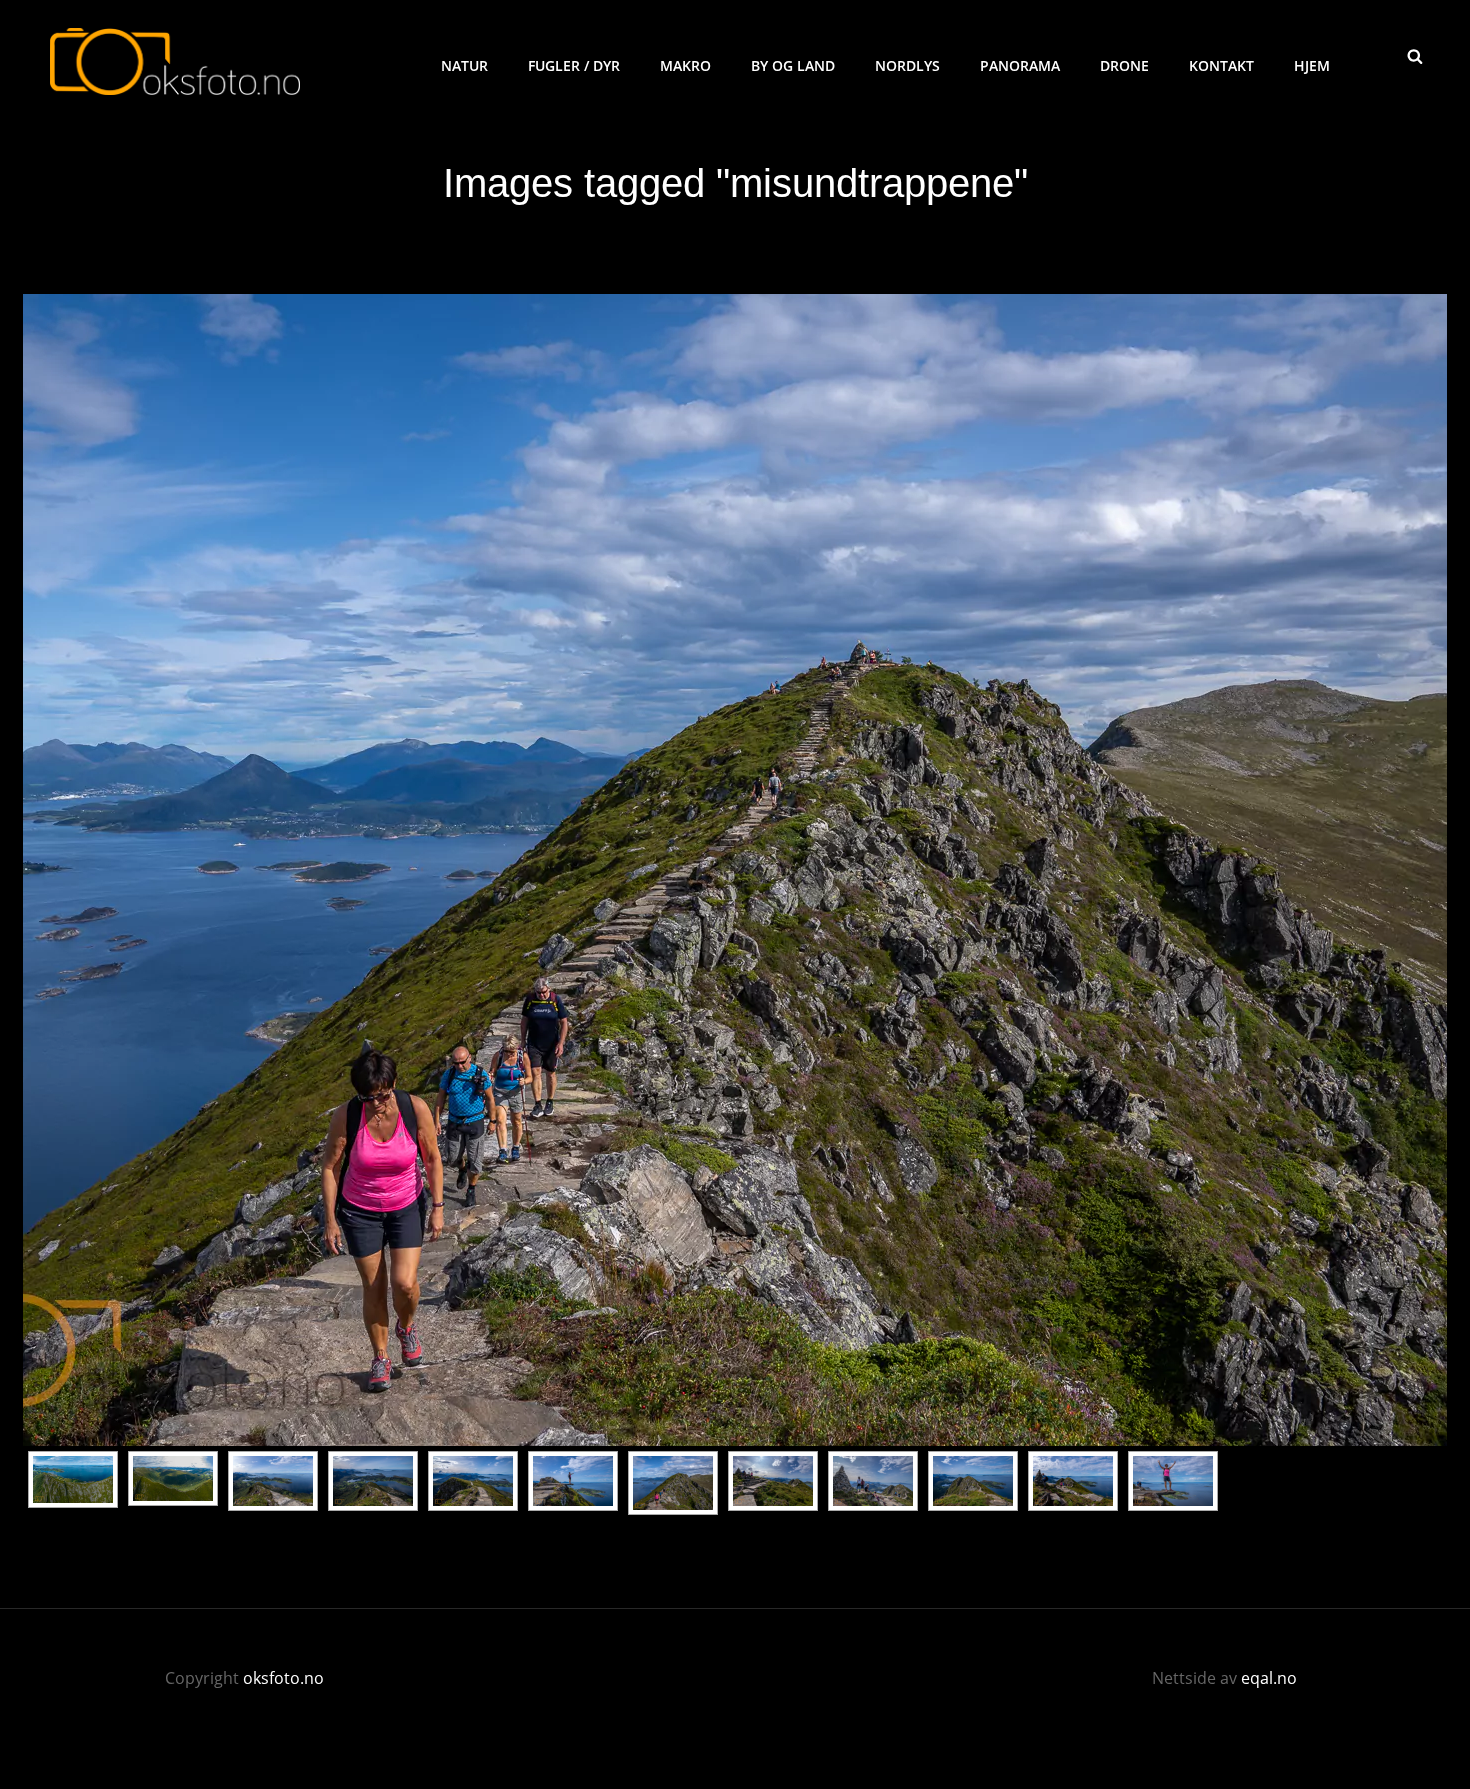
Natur (464, 65)
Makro (685, 65)
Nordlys (907, 65)
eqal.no (1269, 1678)
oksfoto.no (283, 1678)
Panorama (1020, 65)
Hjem (1312, 65)
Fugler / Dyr (574, 65)
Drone (1124, 65)
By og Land (793, 65)
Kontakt (1221, 65)
